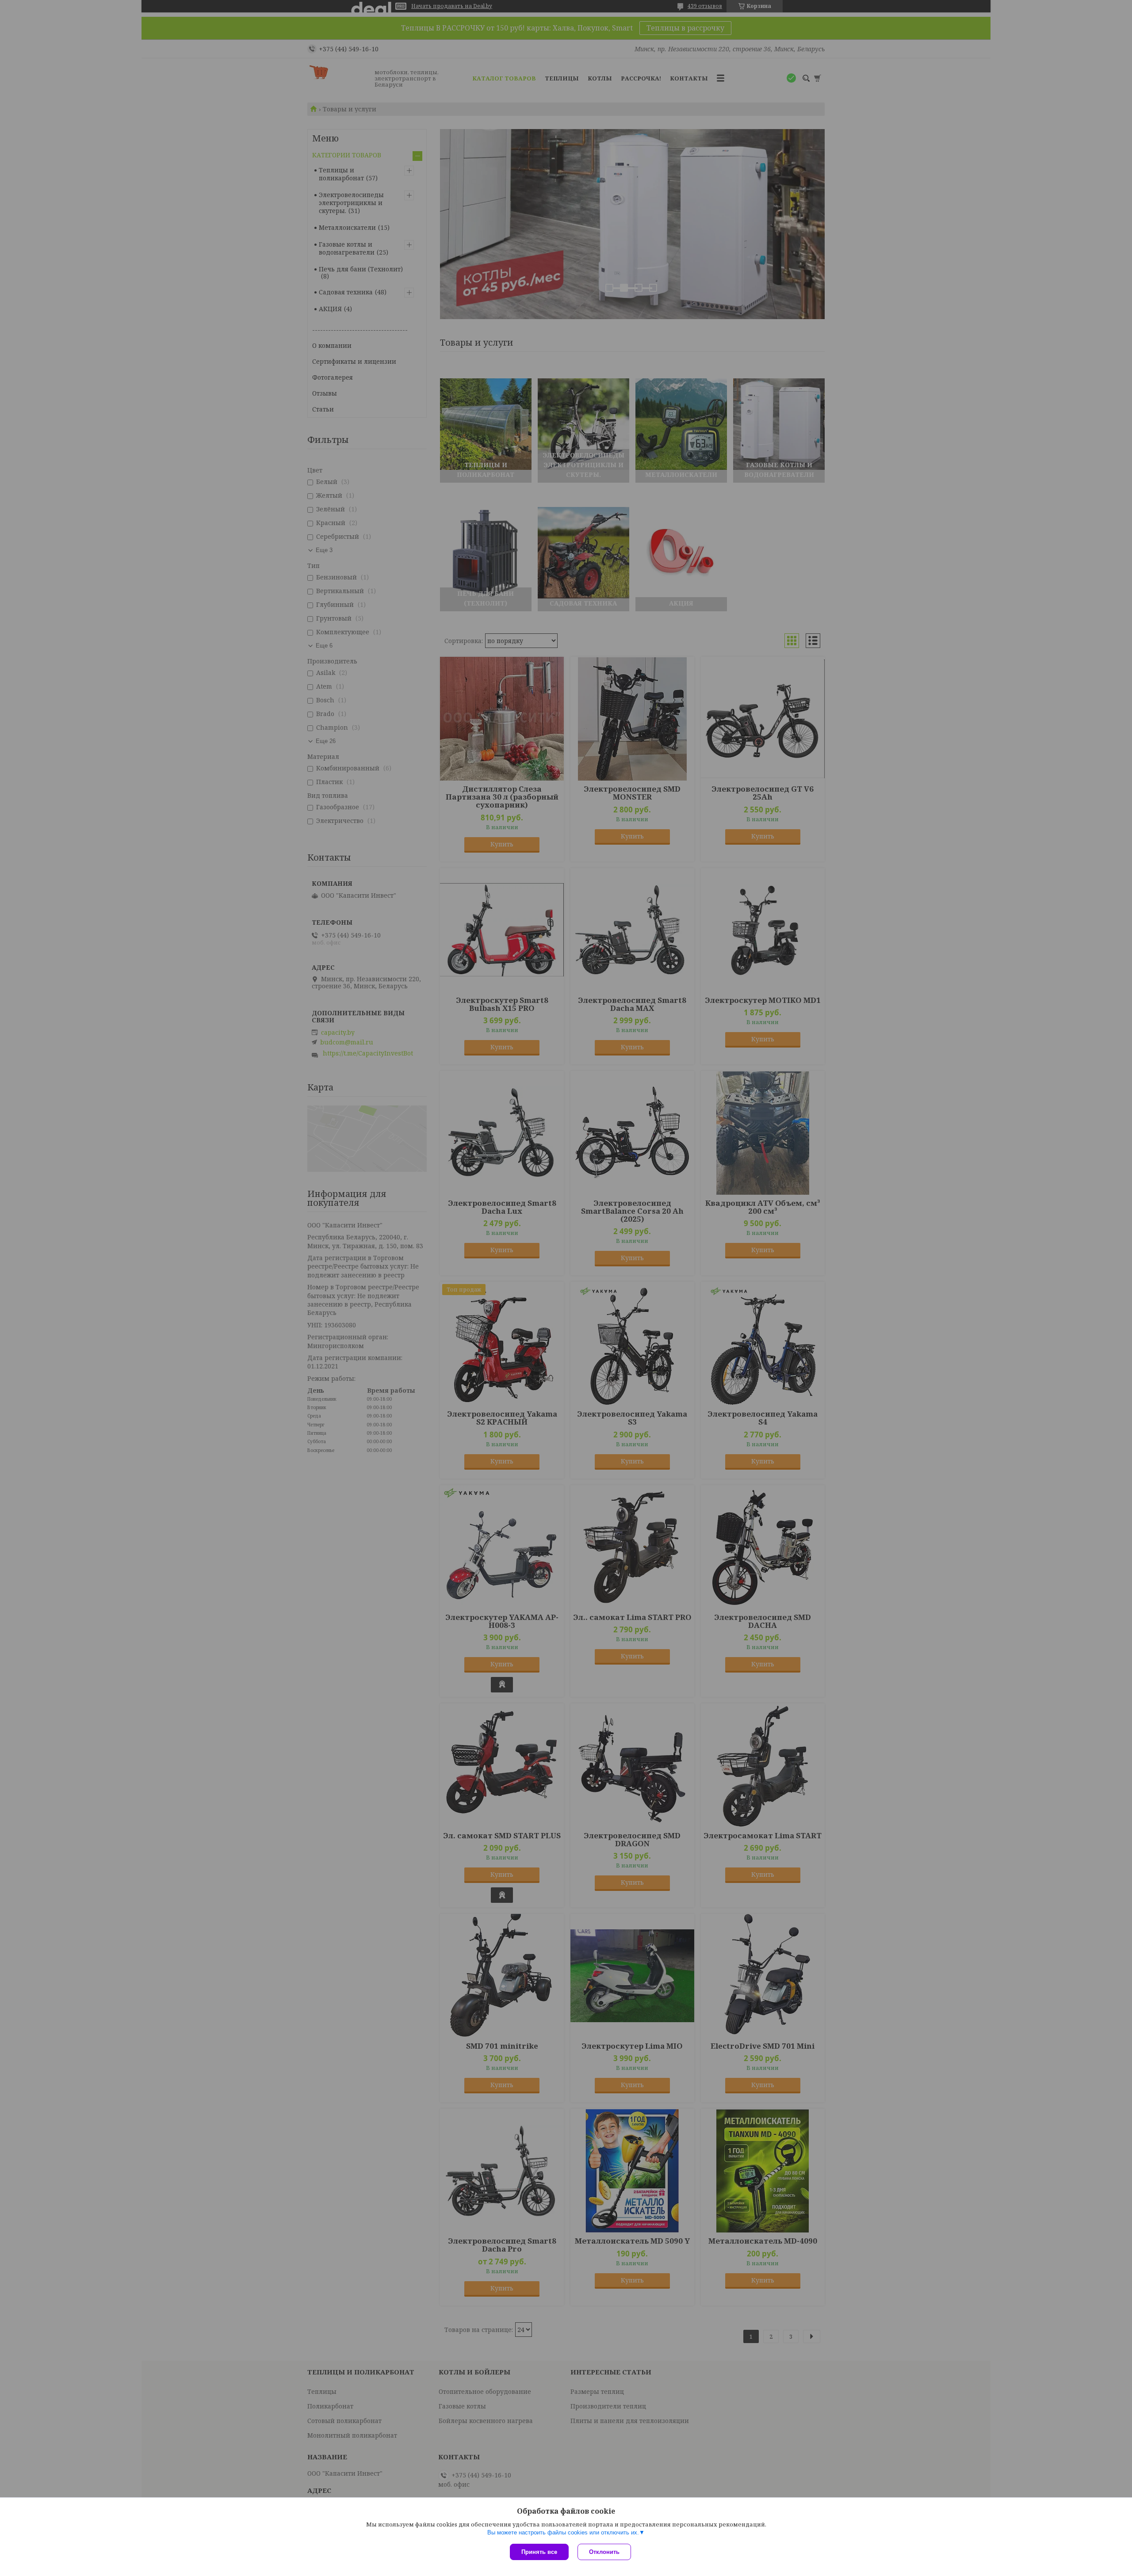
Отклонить (604, 2552)
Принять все (539, 2552)
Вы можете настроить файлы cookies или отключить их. (563, 2532)
